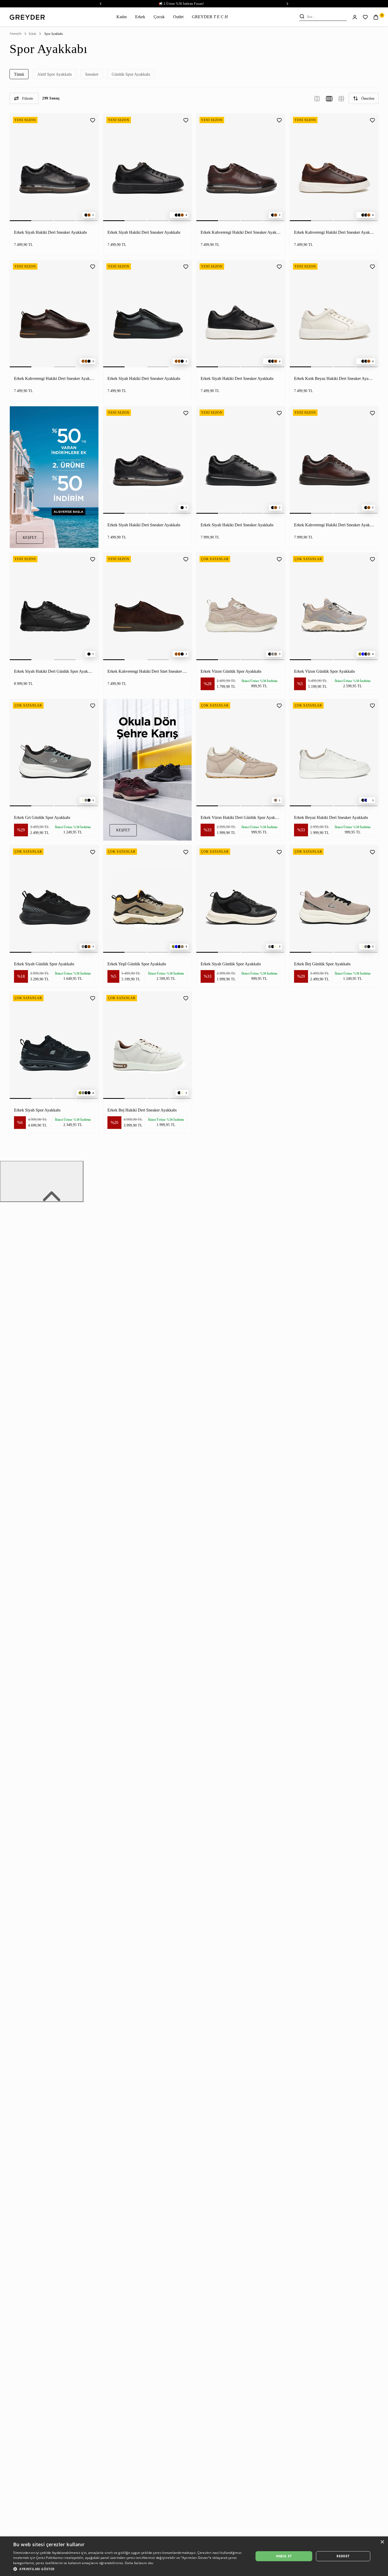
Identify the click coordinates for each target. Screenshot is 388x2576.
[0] (376, 17)
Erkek (140, 17)
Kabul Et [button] (284, 2556)
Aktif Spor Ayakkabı (55, 74)
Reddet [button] (343, 2556)
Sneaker (92, 74)
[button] (130, 2569)
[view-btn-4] (329, 98)
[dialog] (194, 2556)
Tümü (19, 74)
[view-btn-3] (317, 98)
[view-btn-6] (341, 98)
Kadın (122, 17)
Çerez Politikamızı (50, 2558)
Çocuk (159, 17)
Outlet (178, 17)
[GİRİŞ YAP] (355, 17)
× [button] (382, 2542)
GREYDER (210, 17)
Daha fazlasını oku (139, 2563)
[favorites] (365, 17)
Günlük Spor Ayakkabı (131, 74)
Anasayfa (15, 34)
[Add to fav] (93, 120)
